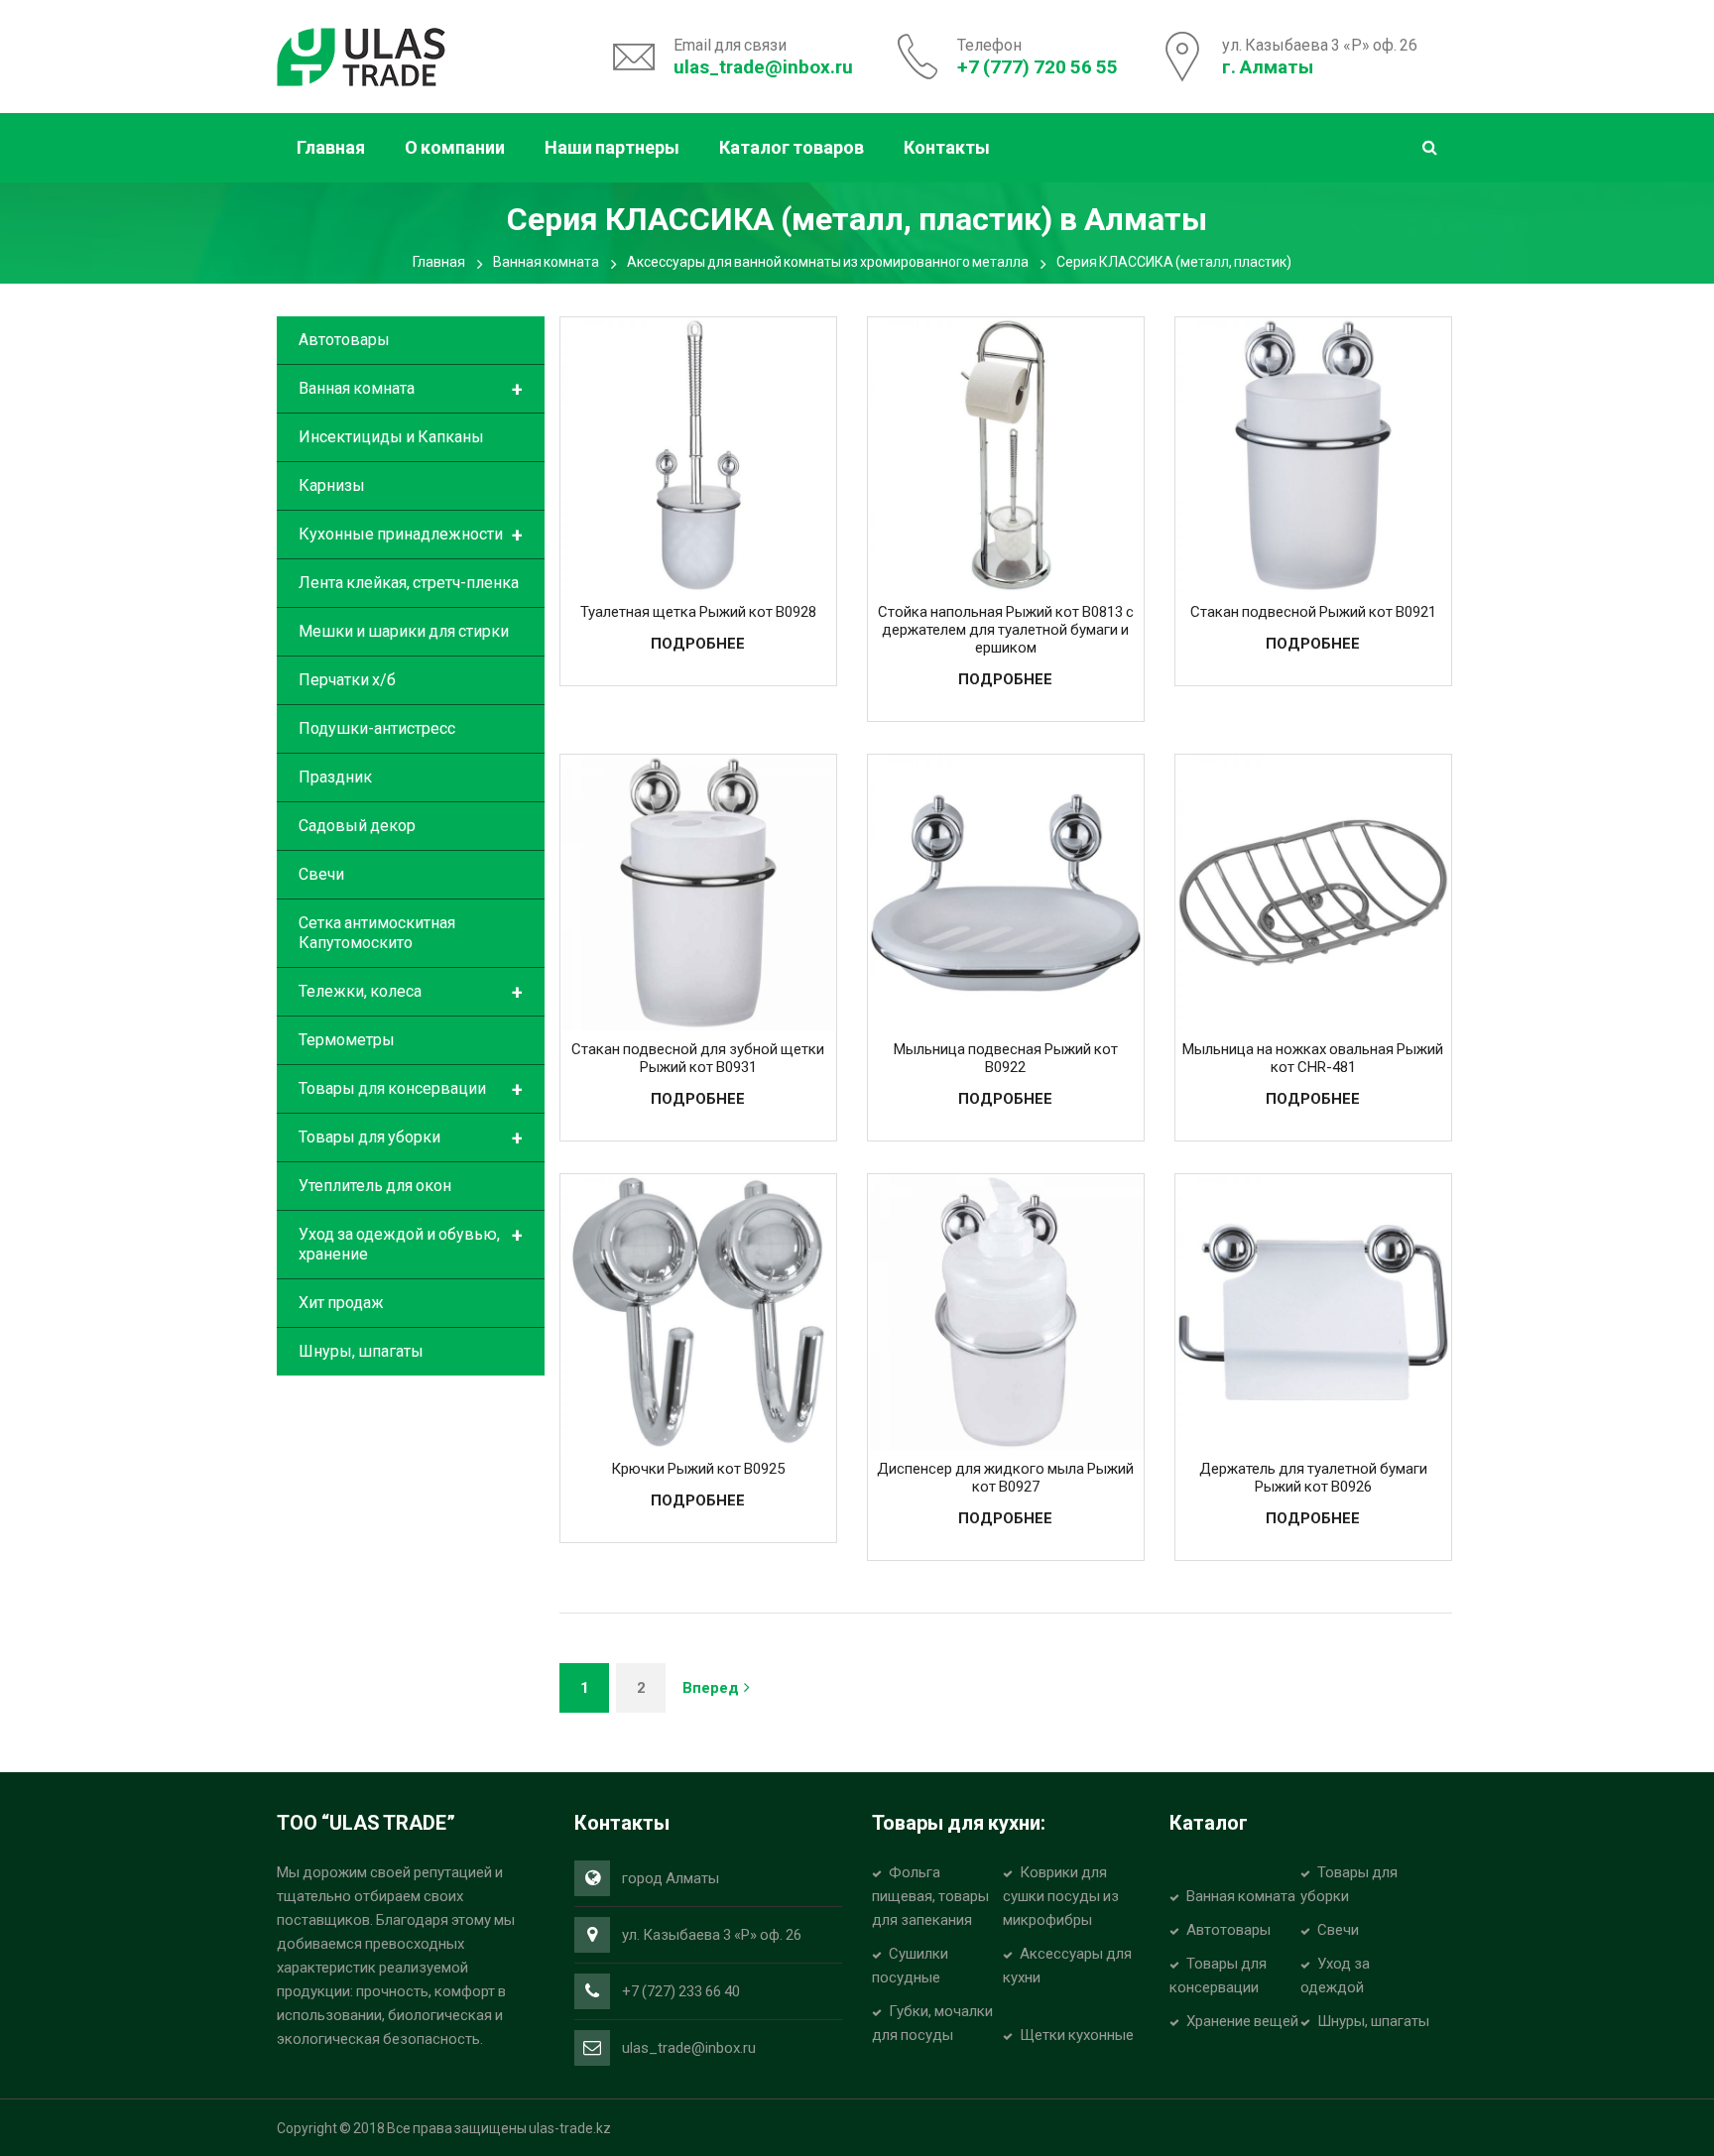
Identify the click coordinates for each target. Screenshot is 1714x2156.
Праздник (335, 777)
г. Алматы (1268, 67)
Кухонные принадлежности (411, 536)
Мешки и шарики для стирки (404, 631)
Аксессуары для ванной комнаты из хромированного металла (828, 262)
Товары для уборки (411, 1138)
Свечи (321, 874)
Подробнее (698, 644)
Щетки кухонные (1077, 2035)
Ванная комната (546, 262)
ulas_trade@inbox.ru (763, 67)
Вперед (711, 1688)
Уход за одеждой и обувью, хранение (411, 1244)
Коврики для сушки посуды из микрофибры (1061, 1896)
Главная (439, 262)
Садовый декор (357, 826)
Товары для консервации (411, 1090)
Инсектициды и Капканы (391, 437)
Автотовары (344, 340)
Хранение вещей (1242, 2021)
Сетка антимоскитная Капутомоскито (377, 933)
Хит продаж (341, 1303)
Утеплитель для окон (375, 1186)
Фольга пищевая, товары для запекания (930, 1896)
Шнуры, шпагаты (361, 1351)
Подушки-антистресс (377, 728)
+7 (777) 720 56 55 (1038, 67)
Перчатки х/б (347, 680)
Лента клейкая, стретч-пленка (409, 583)
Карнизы (332, 485)
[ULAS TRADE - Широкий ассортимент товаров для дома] (361, 55)
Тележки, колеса (411, 993)
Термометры (347, 1040)
